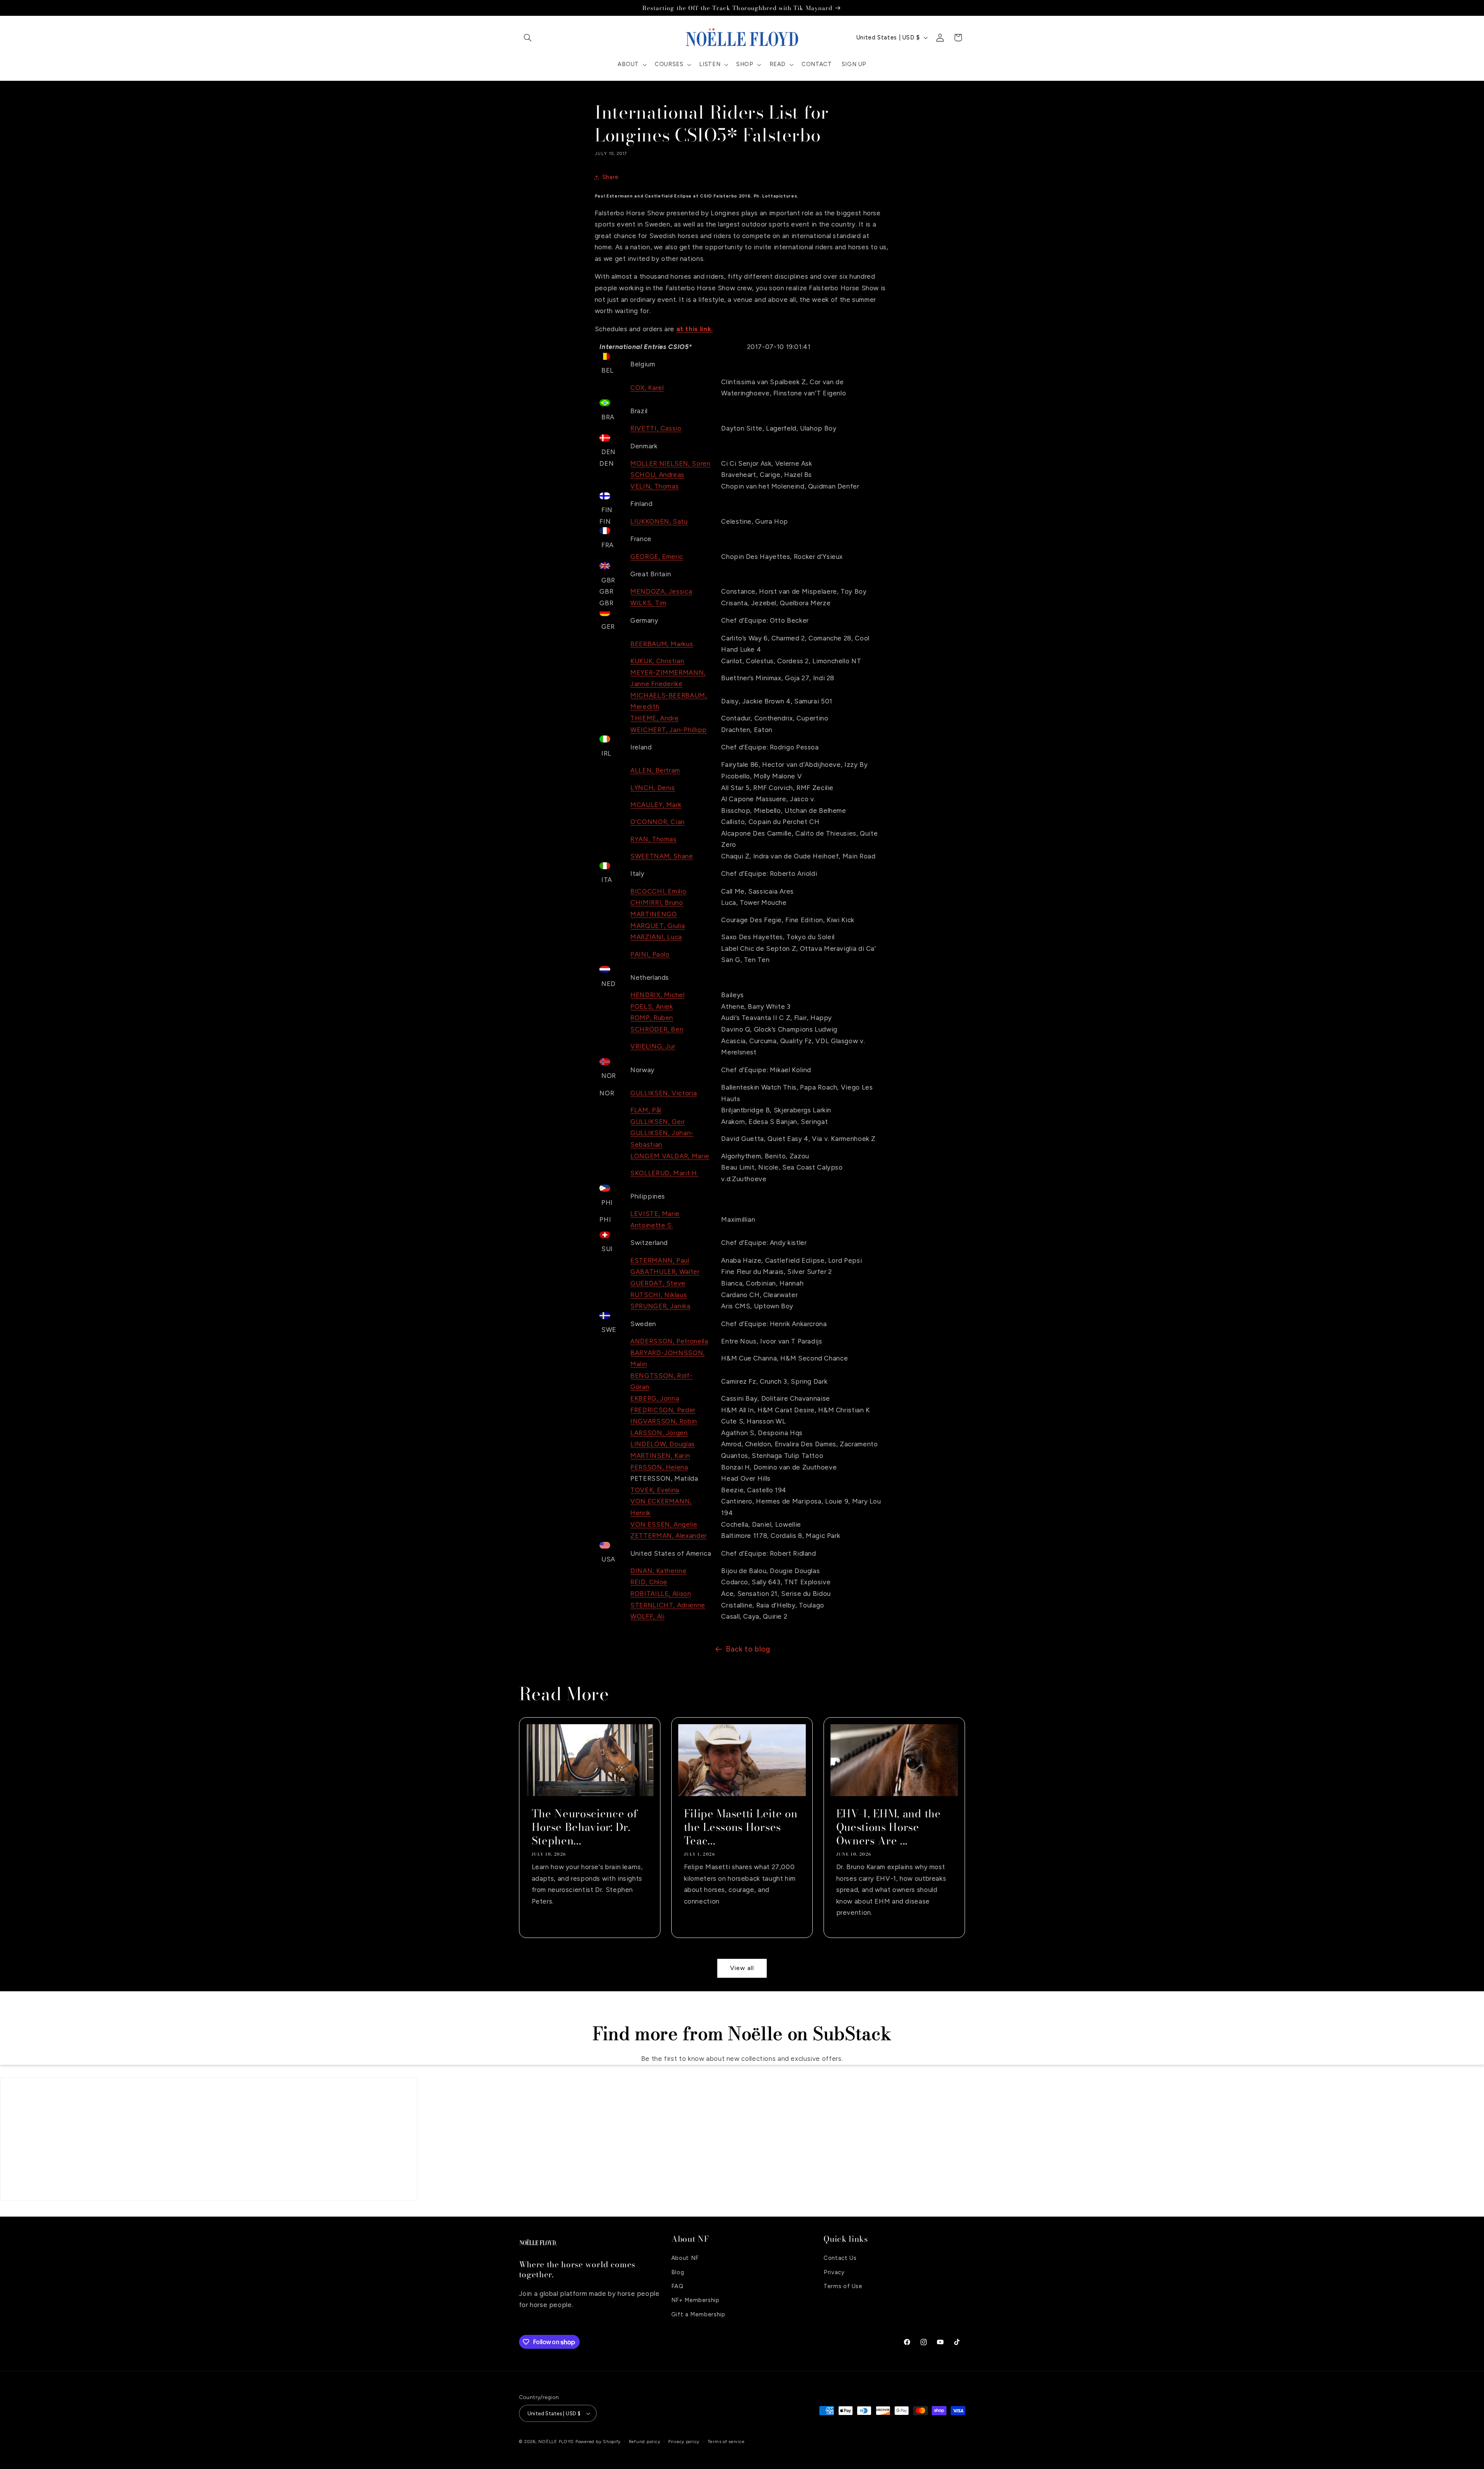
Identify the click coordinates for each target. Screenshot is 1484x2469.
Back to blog (748, 1649)
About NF (685, 2258)
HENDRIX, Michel (657, 995)
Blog (678, 2272)
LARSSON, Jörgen (659, 1433)
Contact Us (840, 2258)
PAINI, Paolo (650, 954)
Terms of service (726, 2442)
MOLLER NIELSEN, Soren (670, 463)
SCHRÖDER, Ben (657, 1029)
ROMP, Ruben (652, 1018)
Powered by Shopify (598, 2442)
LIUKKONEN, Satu (659, 521)
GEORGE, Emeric (657, 557)
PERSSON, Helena (659, 1467)
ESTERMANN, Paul (660, 1260)
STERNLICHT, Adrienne (668, 1605)
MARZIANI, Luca (656, 937)
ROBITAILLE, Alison (661, 1594)
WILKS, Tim (648, 603)
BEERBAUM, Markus (662, 644)
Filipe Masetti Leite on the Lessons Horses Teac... (740, 1827)
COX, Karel (647, 388)
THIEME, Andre (654, 718)
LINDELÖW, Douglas (663, 1444)
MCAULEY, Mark (656, 805)
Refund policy (645, 2442)
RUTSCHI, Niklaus (659, 1295)
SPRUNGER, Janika (660, 1306)
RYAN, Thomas (654, 839)
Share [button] (611, 177)
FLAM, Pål (646, 1110)
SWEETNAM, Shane (662, 856)
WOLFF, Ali (647, 1616)
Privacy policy (684, 2442)
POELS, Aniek (652, 1006)
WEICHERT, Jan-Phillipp (669, 730)
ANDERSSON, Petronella (669, 1341)
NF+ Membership (695, 2300)
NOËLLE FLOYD (556, 2442)
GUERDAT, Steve (658, 1283)
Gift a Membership (698, 2314)
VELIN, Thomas (654, 486)
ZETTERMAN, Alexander (669, 1536)
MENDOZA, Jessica (661, 591)
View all (742, 1968)
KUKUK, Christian (657, 661)
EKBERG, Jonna (655, 1398)
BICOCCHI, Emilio (658, 891)
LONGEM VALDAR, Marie (670, 1156)
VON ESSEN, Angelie (664, 1524)
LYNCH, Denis (653, 788)
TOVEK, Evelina (655, 1490)
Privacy (834, 2272)
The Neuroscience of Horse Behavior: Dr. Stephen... (585, 1827)
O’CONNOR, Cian (658, 822)
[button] (528, 37)
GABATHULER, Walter (665, 1272)
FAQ (677, 2286)
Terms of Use (843, 2286)
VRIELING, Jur (653, 1046)
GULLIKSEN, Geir (658, 1122)
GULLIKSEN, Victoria (664, 1093)
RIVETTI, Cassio (656, 428)
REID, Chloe (649, 1582)
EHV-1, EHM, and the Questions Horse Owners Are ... (889, 1827)
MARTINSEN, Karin (660, 1456)
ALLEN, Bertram (655, 770)
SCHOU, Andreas (657, 475)
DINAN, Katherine (658, 1571)
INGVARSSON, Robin (664, 1421)
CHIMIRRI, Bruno (657, 902)
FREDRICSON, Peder (663, 1410)
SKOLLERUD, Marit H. (664, 1173)
